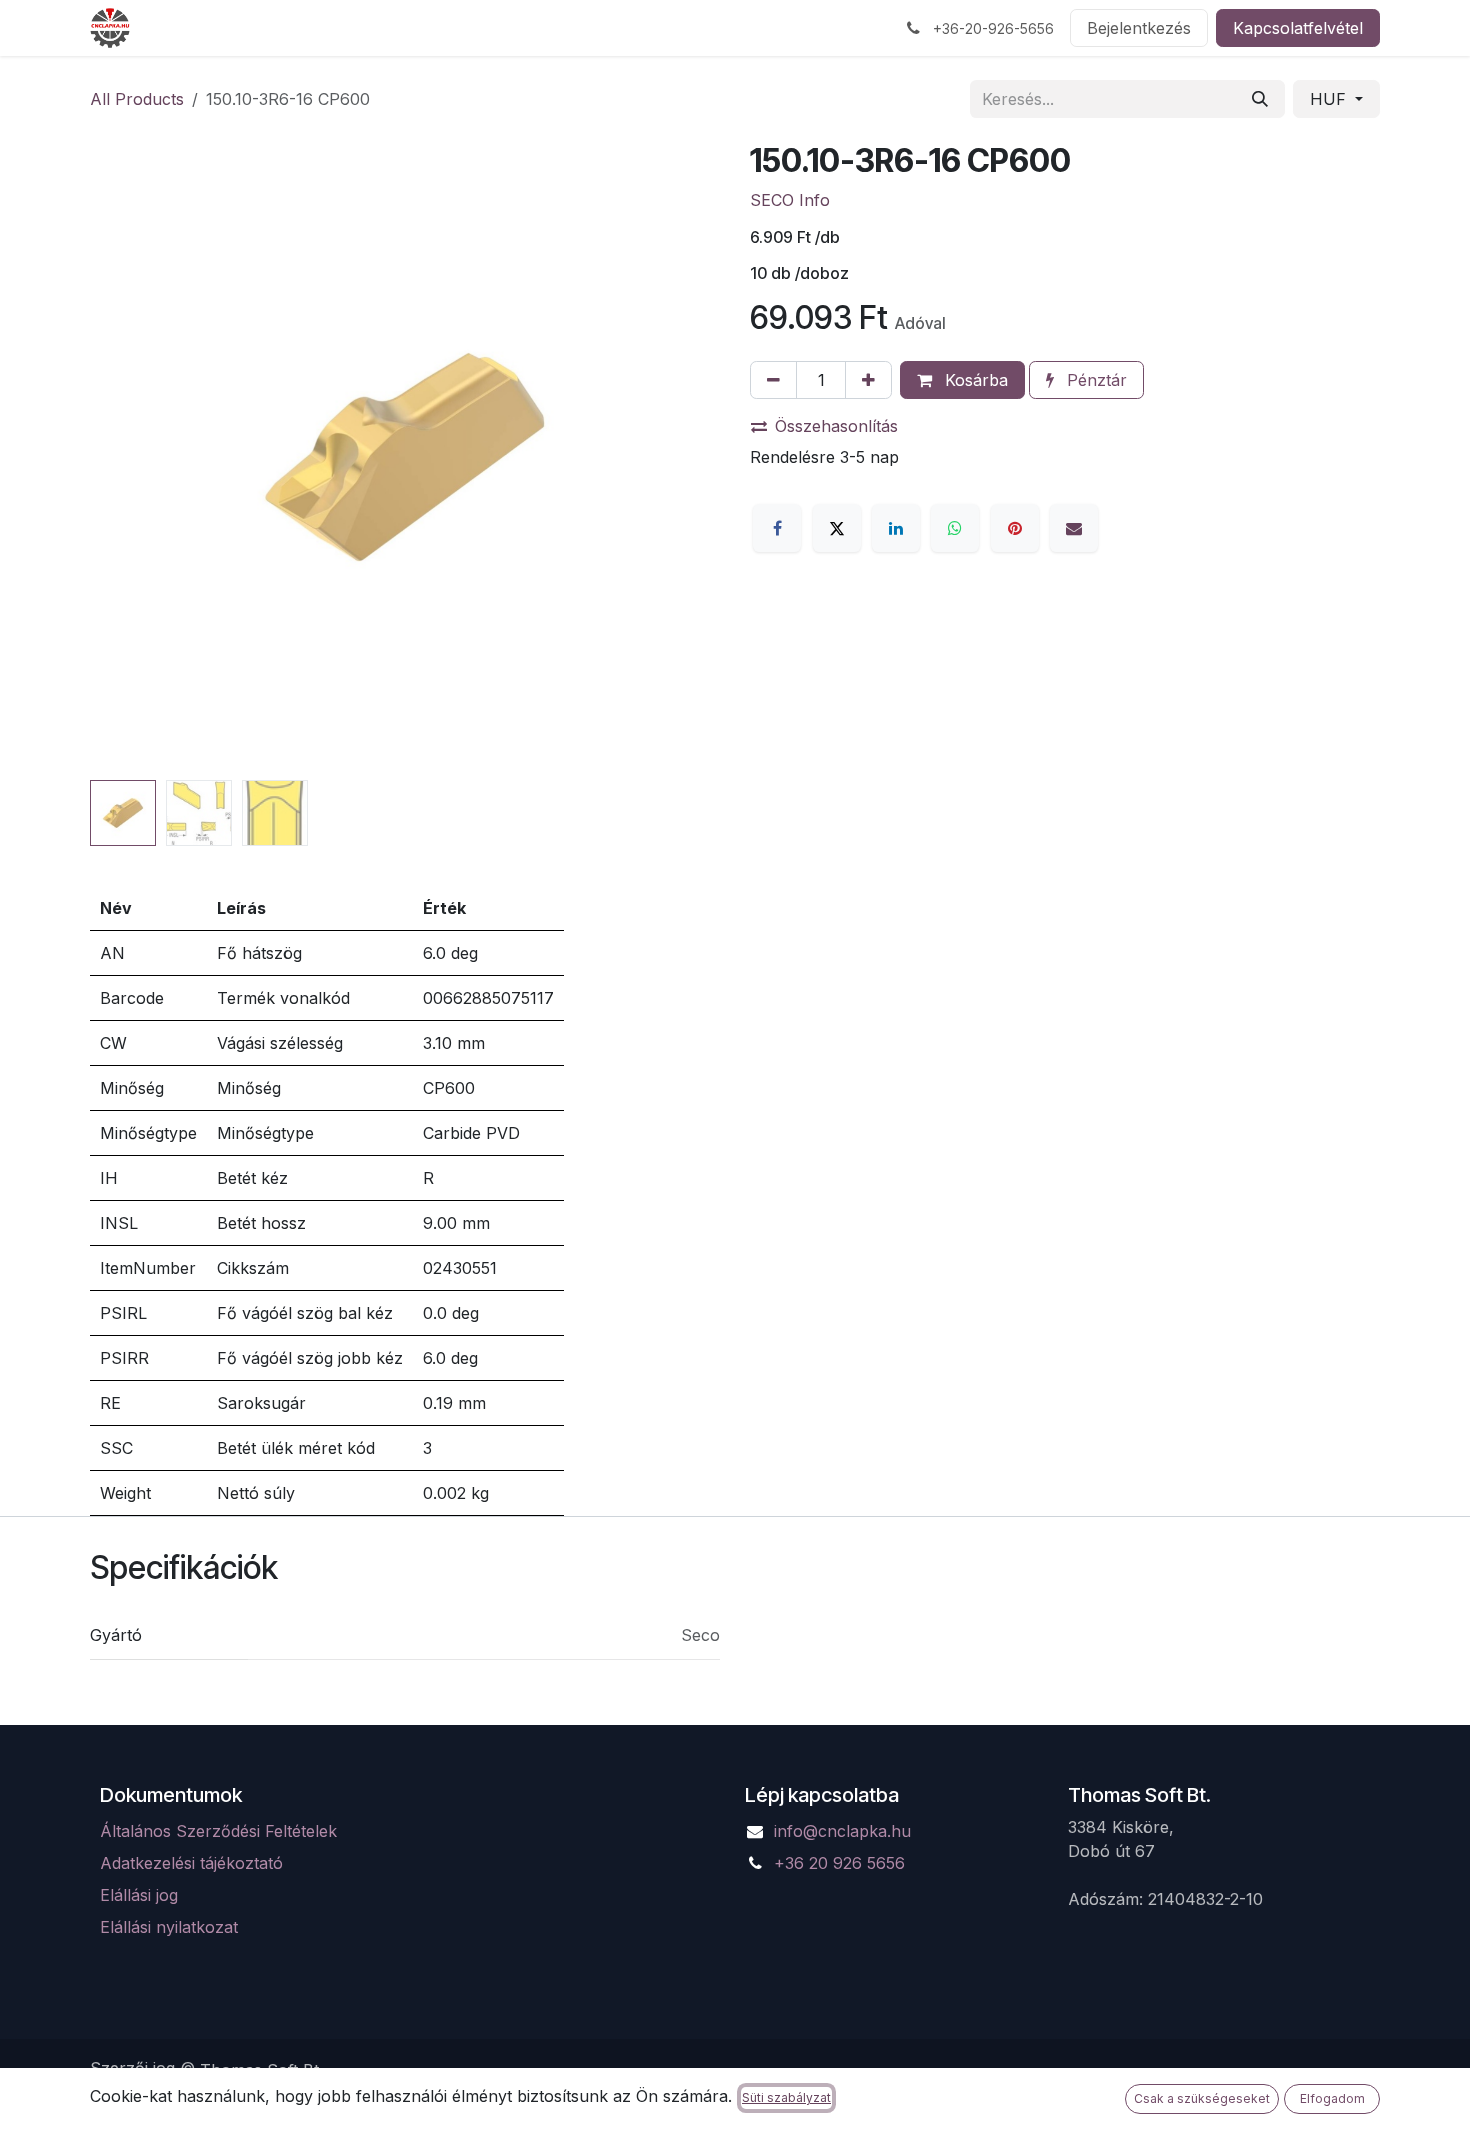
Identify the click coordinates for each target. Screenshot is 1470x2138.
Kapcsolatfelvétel (1298, 28)
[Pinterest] (1015, 528)
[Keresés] (1260, 99)
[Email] (1074, 528)
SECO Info (790, 200)
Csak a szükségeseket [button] (1202, 2098)
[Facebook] (777, 528)
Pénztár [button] (1094, 380)
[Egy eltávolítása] (773, 380)
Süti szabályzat (786, 2097)
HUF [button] (1330, 99)
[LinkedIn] (896, 528)
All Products (137, 99)
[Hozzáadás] (868, 380)
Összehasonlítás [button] (836, 426)
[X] (837, 528)
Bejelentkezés (1139, 28)
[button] (121, 457)
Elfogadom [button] (1332, 2098)
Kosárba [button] (974, 380)
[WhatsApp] (955, 528)
